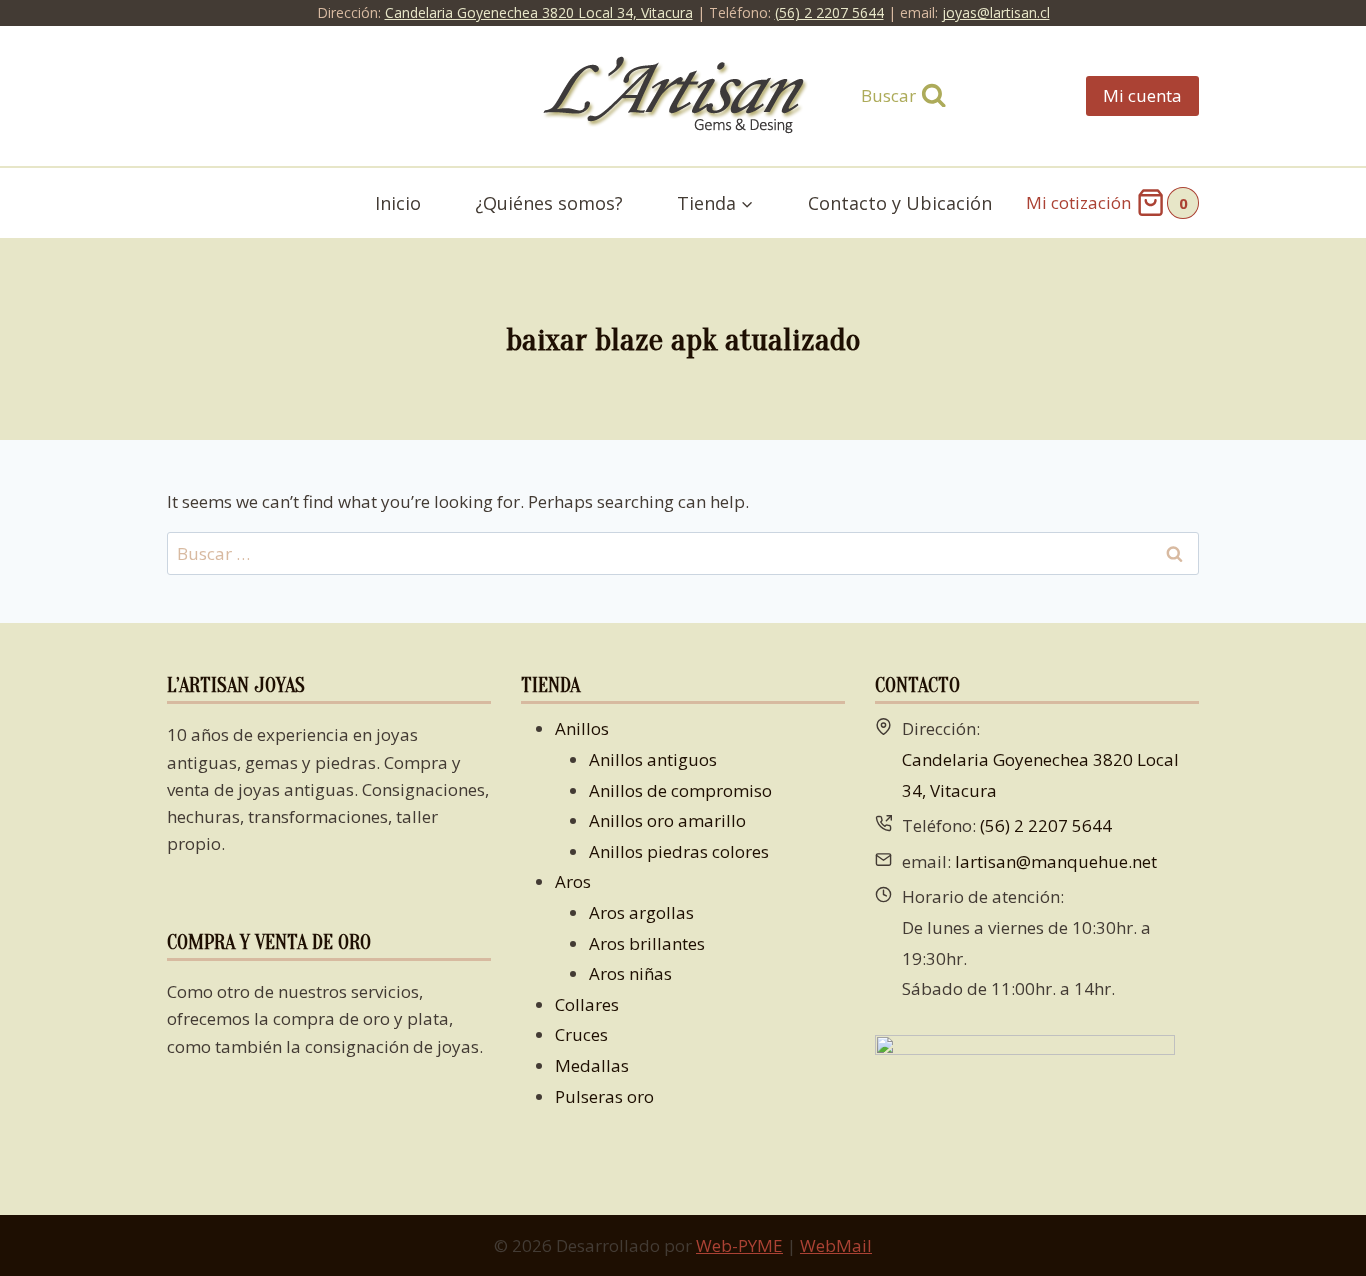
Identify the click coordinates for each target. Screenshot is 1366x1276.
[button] (746, 203)
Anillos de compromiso (680, 790)
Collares (587, 1004)
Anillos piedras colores (679, 851)
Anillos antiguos (653, 759)
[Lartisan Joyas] (683, 96)
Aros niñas (630, 973)
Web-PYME (739, 1245)
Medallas (592, 1065)
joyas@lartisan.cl (996, 12)
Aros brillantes (647, 943)
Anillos (582, 728)
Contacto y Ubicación (900, 203)
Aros (573, 881)
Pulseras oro (604, 1096)
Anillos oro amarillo (667, 820)
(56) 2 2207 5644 (829, 12)
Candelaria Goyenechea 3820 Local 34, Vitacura (539, 12)
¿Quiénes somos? (549, 203)
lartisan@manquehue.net (1056, 861)
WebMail (836, 1245)
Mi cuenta (1142, 95)
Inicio (398, 203)
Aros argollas (641, 912)
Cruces (581, 1034)
